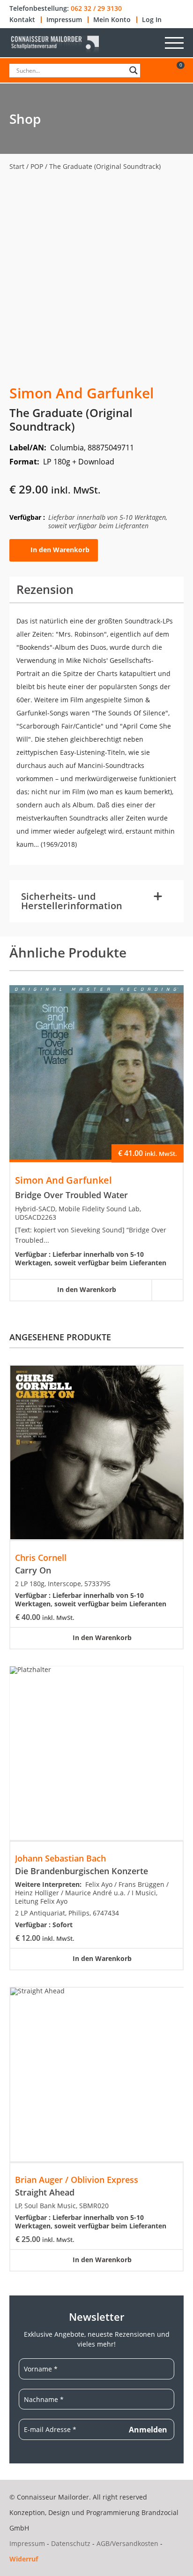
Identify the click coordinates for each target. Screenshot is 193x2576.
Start (17, 166)
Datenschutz (71, 2543)
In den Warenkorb (60, 550)
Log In (152, 20)
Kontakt (22, 20)
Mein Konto (112, 20)
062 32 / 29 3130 (96, 8)
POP (37, 166)
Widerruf (24, 2559)
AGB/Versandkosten (127, 2543)
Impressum (64, 20)
